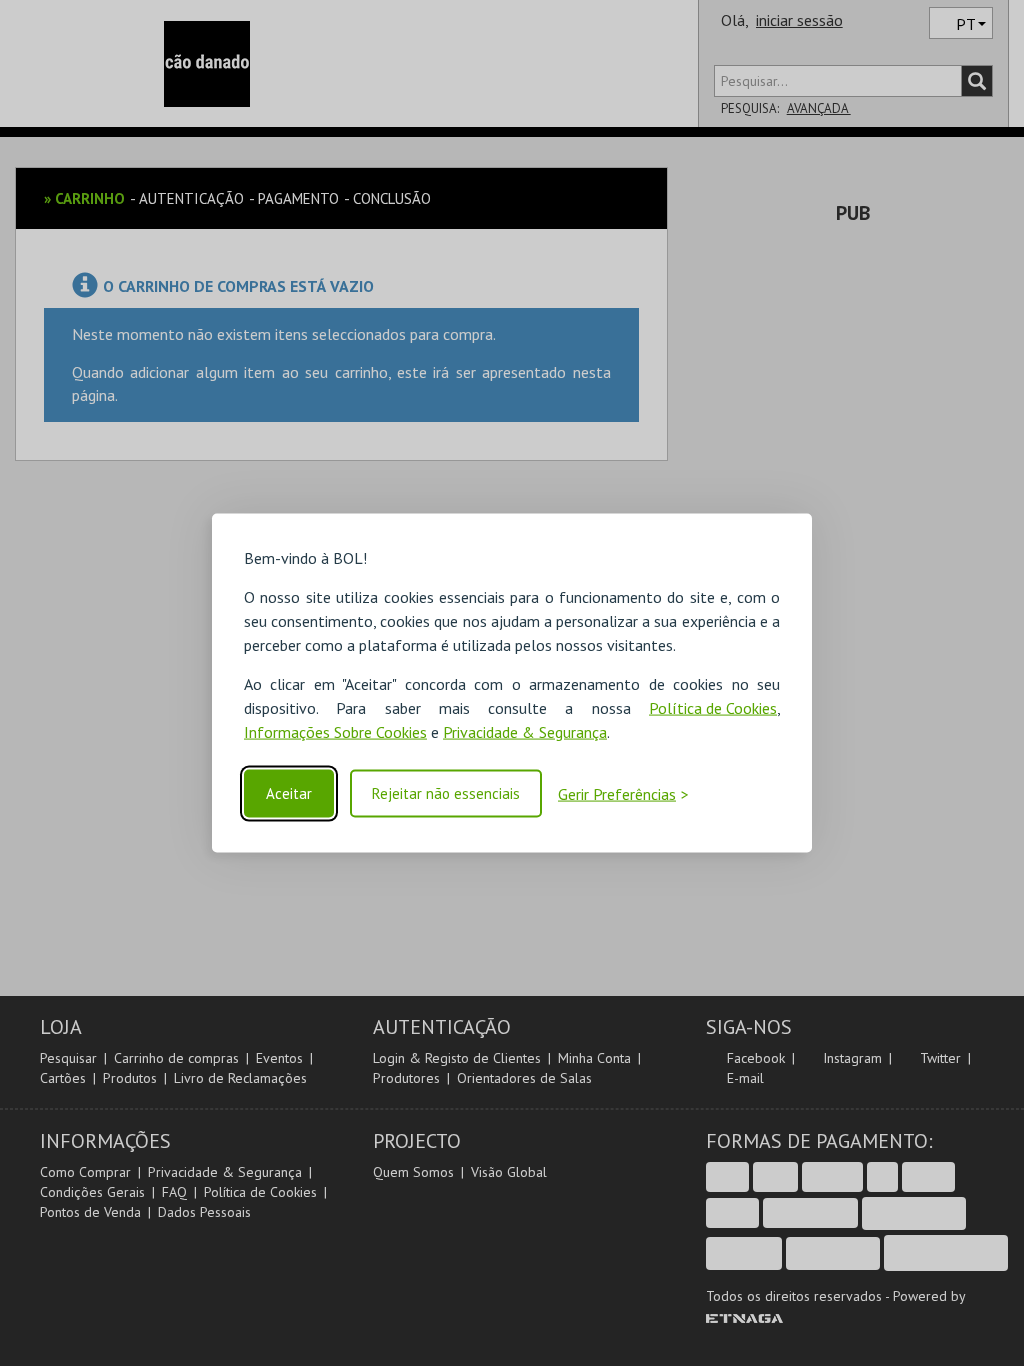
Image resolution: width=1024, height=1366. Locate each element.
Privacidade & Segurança (525, 732)
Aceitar (289, 793)
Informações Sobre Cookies (335, 732)
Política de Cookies (713, 708)
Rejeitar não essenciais (446, 793)
